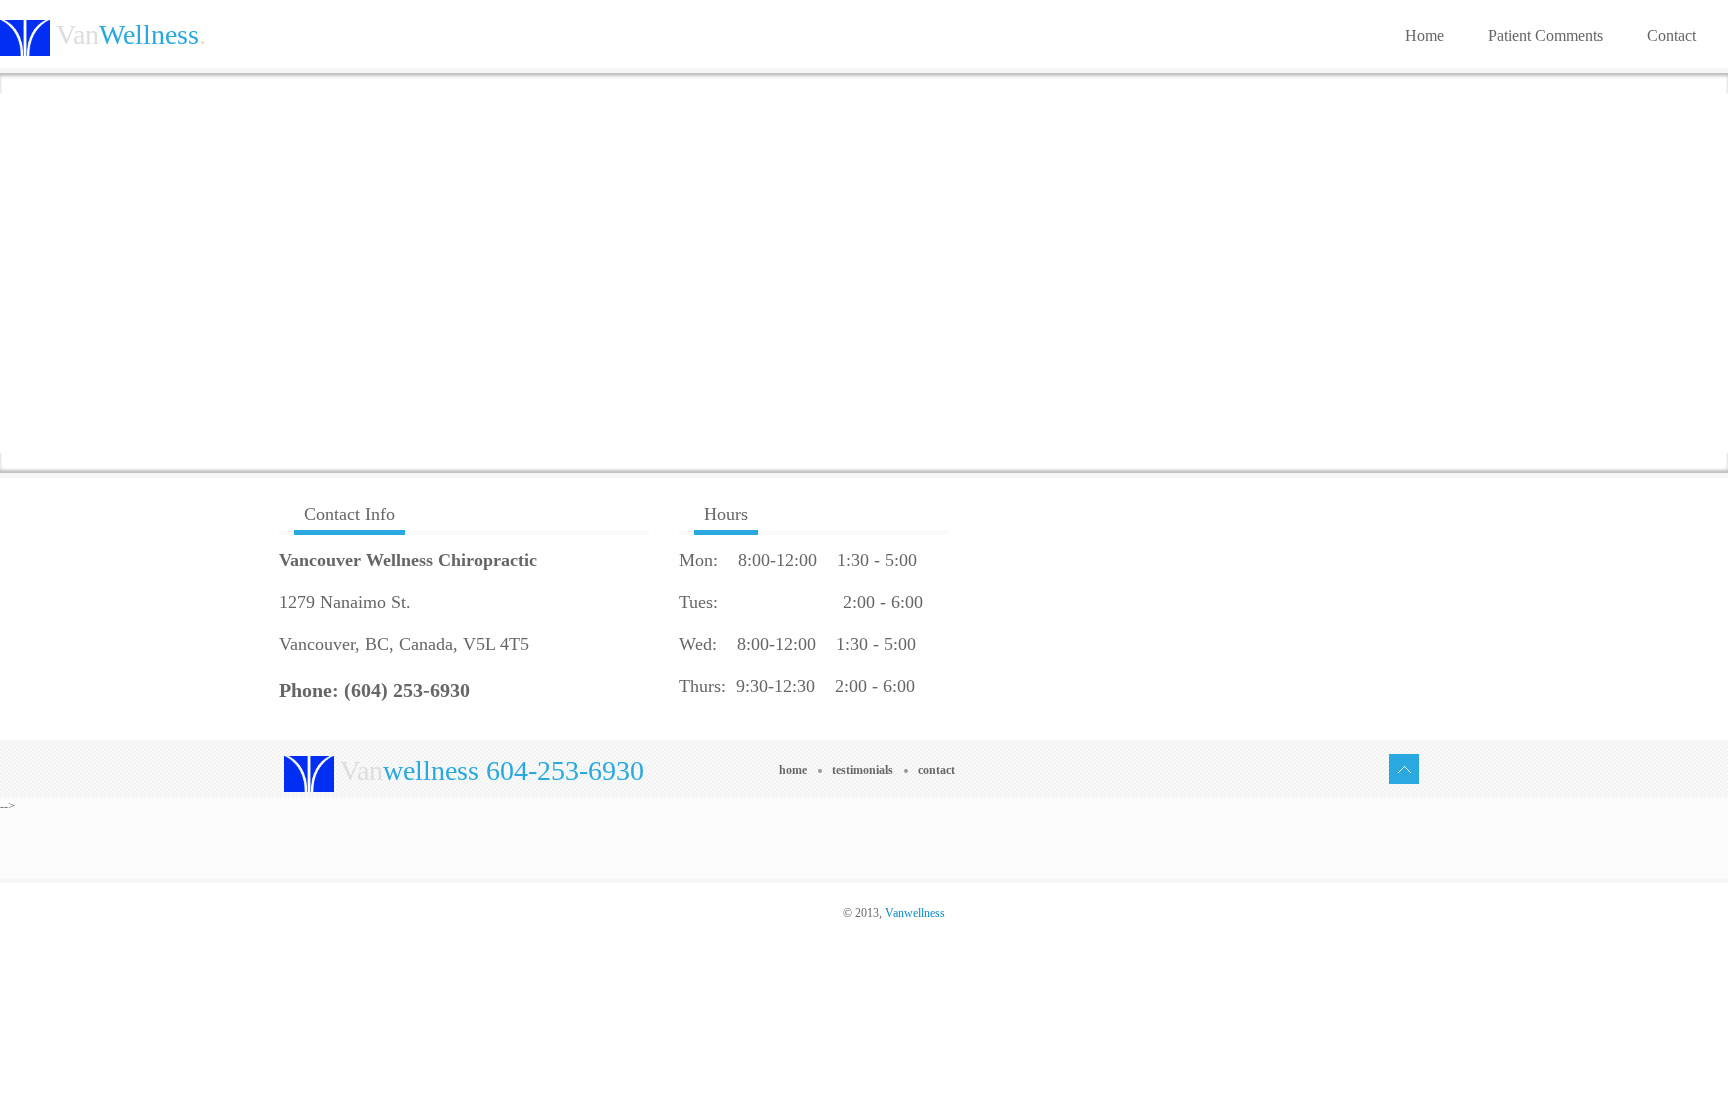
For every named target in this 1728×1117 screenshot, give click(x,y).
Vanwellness (915, 913)
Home (1424, 35)
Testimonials (862, 770)
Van (489, 770)
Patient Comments (1545, 35)
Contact (1671, 35)
